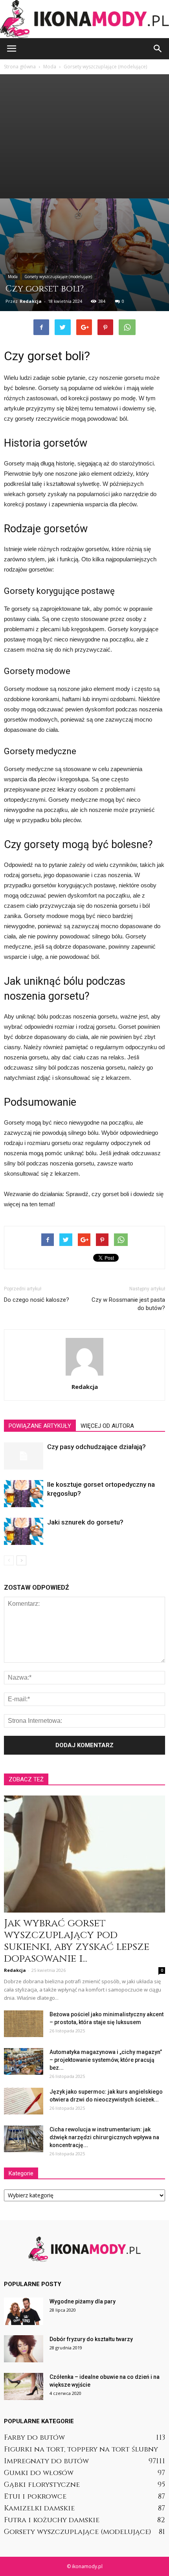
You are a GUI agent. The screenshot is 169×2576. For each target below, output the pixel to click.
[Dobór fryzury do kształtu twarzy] (24, 2349)
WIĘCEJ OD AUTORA (107, 1426)
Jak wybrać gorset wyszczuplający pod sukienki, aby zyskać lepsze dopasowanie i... (77, 1941)
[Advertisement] (84, 136)
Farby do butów (34, 2438)
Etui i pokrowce (35, 2496)
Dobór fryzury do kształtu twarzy (91, 2339)
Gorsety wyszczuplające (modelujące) (58, 277)
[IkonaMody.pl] (84, 19)
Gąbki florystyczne (42, 2485)
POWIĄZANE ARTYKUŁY (40, 1426)
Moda (13, 277)
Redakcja (31, 301)
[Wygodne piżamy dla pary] (24, 2311)
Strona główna (20, 67)
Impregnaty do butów (46, 2461)
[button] (158, 49)
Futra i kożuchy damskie (52, 2520)
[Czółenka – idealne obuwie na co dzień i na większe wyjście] (24, 2386)
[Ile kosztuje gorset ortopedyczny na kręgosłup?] (24, 1494)
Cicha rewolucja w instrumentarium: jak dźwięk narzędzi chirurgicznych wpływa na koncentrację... (104, 2137)
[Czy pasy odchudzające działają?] (24, 1456)
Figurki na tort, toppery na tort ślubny (81, 2449)
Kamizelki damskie (39, 2508)
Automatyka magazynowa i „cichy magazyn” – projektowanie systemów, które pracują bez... (106, 2060)
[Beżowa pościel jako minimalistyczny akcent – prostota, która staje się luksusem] (24, 2024)
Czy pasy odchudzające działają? (96, 1447)
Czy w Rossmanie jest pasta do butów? (128, 1304)
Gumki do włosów (39, 2473)
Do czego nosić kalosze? (37, 1300)
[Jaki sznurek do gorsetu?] (24, 1531)
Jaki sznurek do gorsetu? (85, 1522)
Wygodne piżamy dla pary (83, 2301)
